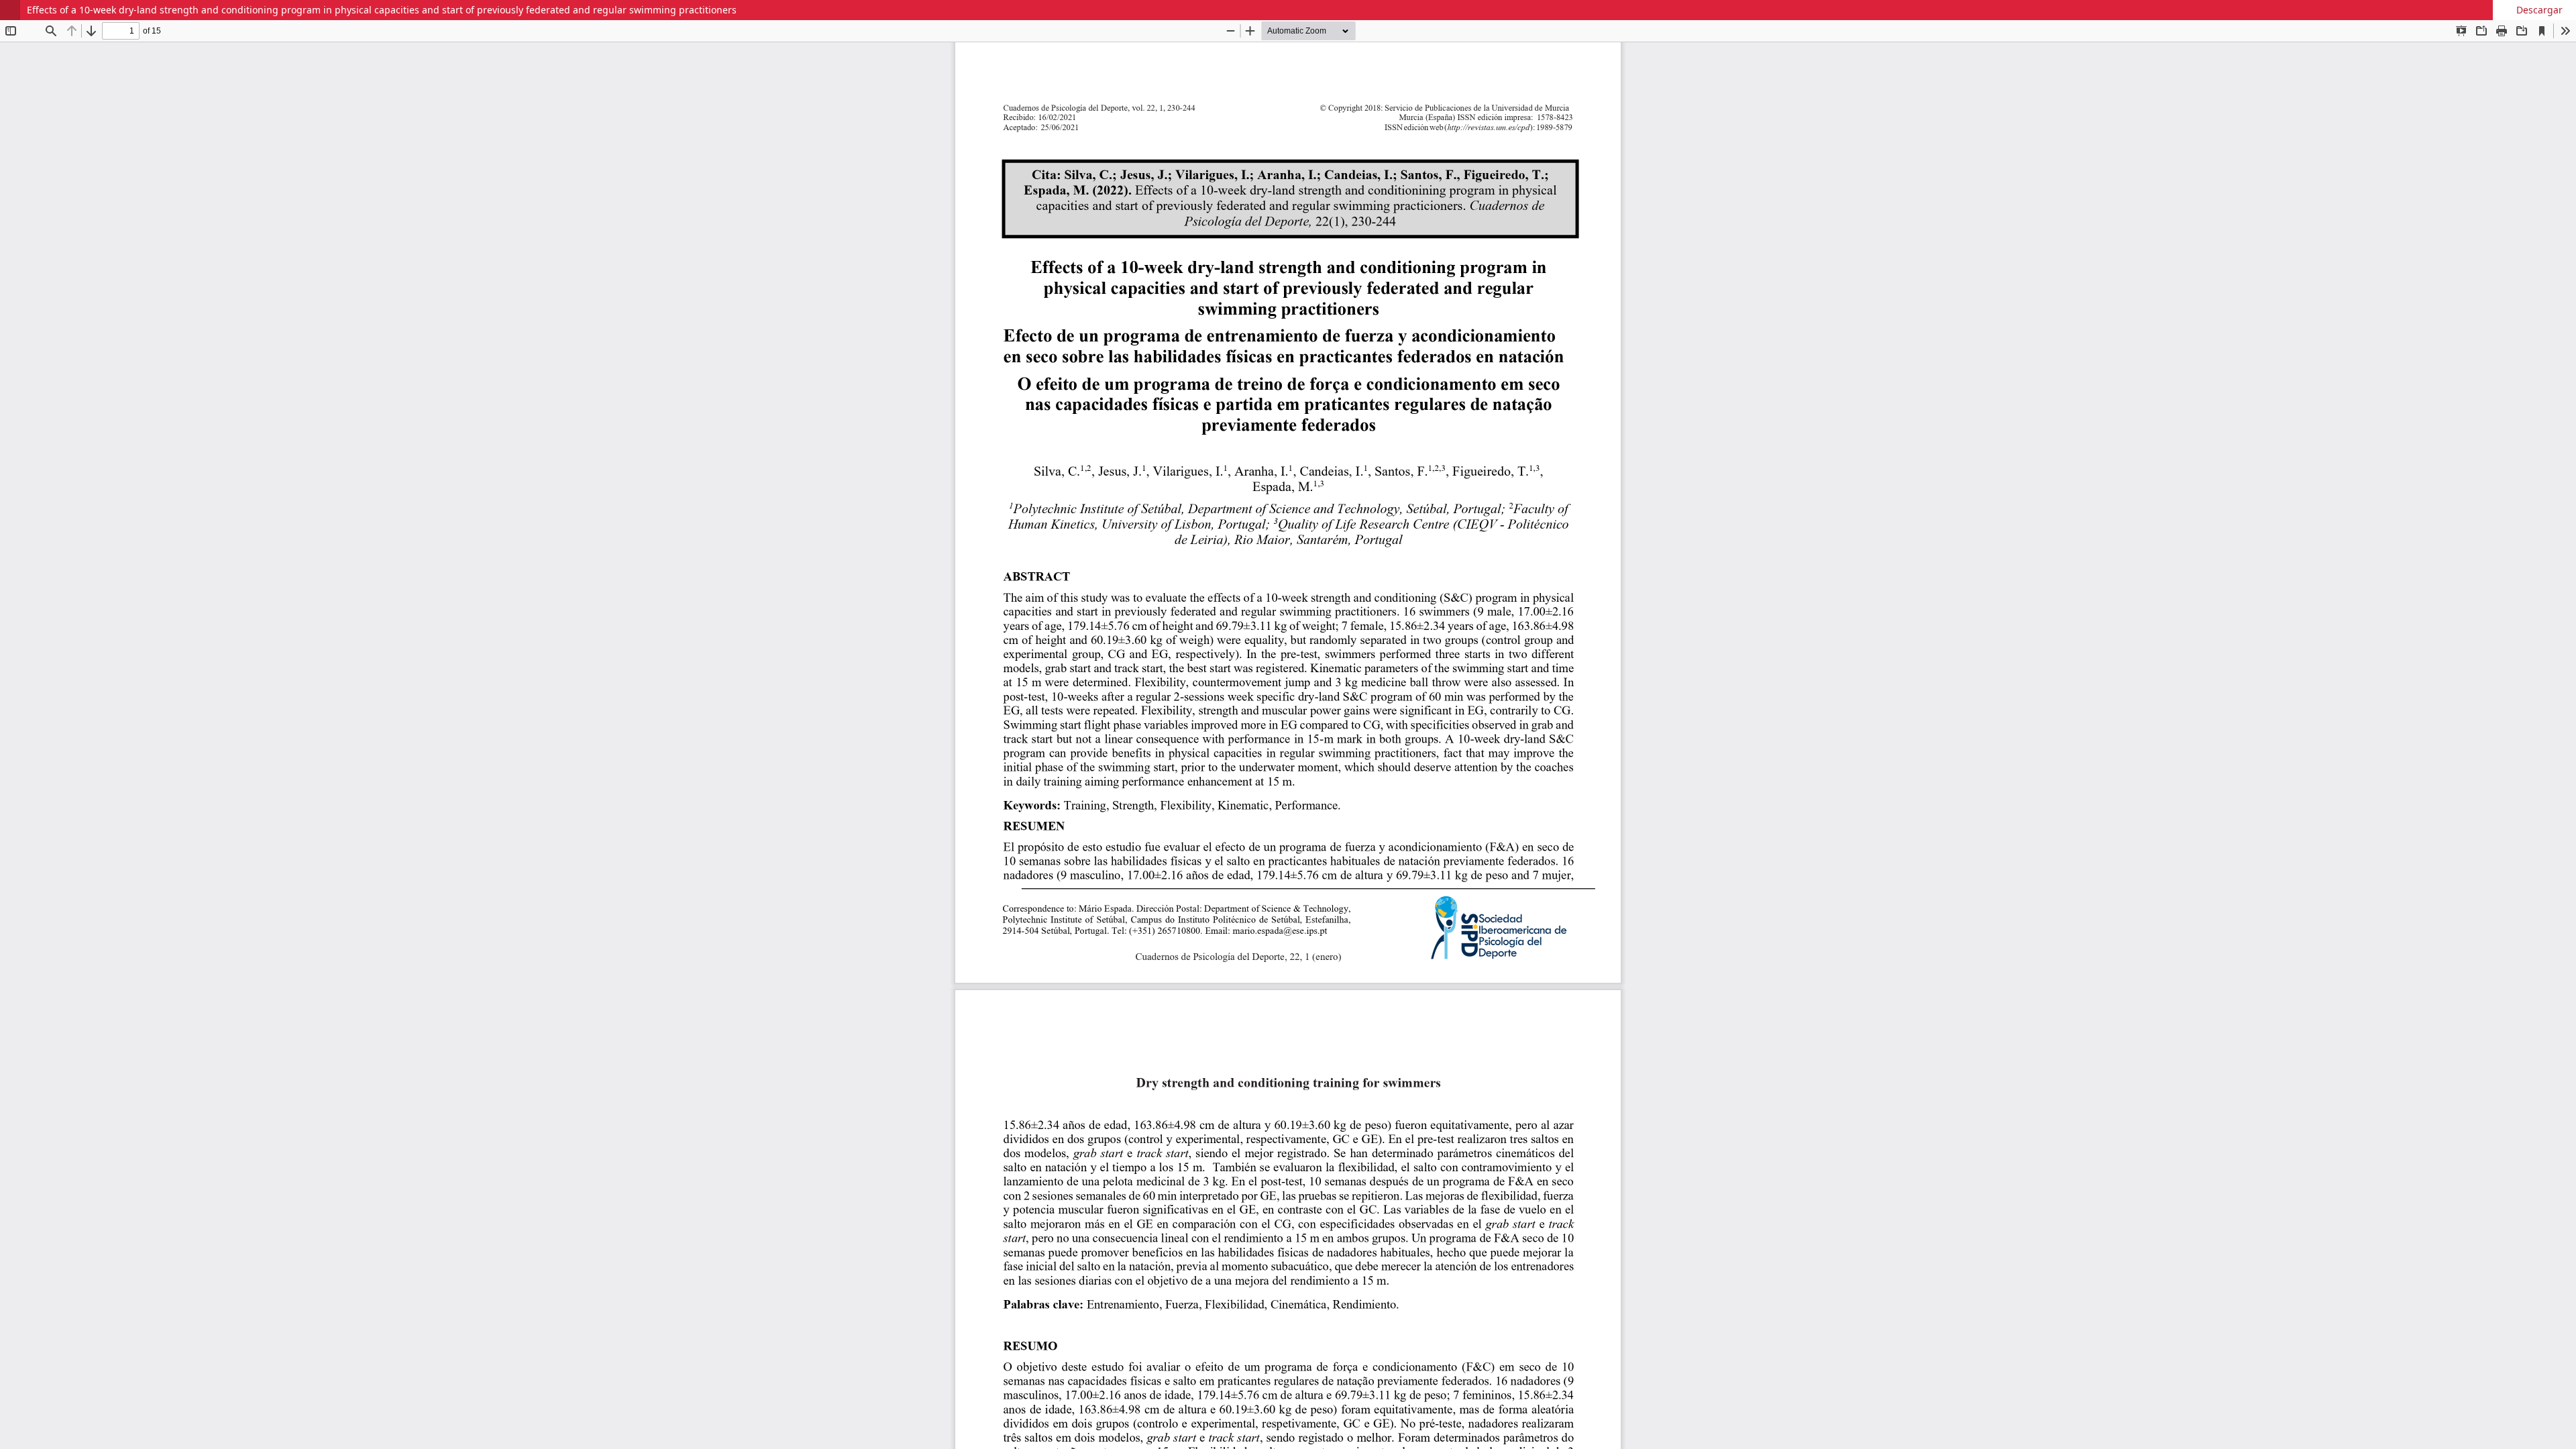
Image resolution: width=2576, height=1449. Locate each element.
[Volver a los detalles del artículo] (10, 10)
